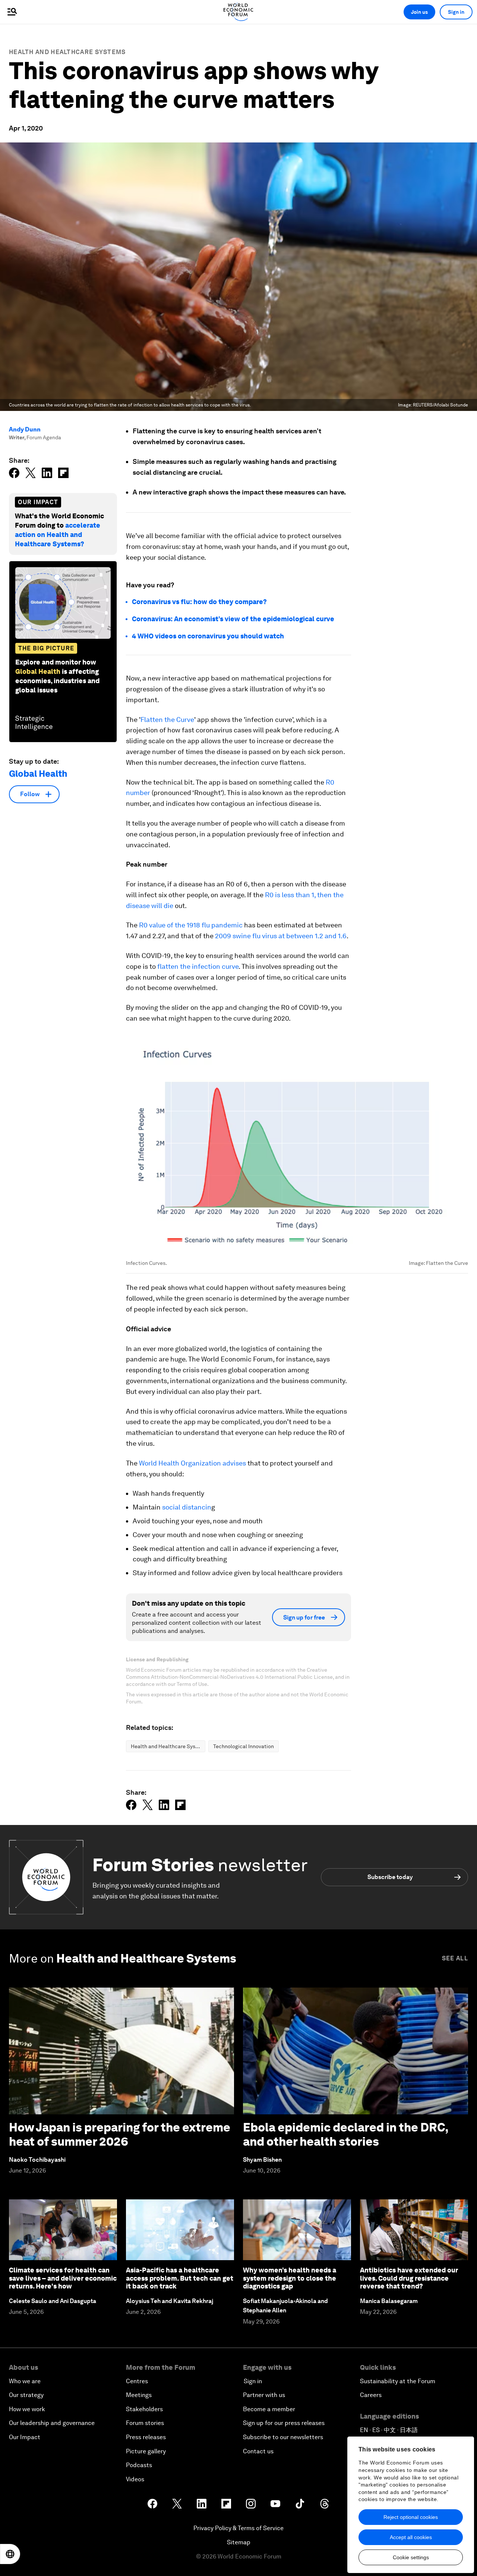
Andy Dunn (25, 429)
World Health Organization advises (192, 1463)
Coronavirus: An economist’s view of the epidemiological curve (233, 619)
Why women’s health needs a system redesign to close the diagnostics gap (290, 2278)
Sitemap (239, 2542)
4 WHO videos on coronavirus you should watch (208, 636)
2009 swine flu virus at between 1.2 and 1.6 (281, 936)
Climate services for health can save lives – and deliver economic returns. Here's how (63, 2278)
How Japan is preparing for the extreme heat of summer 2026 (120, 2134)
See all (455, 1958)
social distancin (187, 1507)
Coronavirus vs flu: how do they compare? (199, 602)
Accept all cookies (411, 2537)
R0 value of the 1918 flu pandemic (191, 925)
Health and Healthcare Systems (67, 52)
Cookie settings (411, 2557)
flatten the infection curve (198, 966)
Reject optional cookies (411, 2517)
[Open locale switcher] (10, 2554)
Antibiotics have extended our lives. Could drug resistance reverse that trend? (409, 2278)
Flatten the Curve (167, 720)
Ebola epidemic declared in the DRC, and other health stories (346, 2134)
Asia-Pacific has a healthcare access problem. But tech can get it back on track (180, 2278)
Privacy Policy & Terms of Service (238, 2528)
